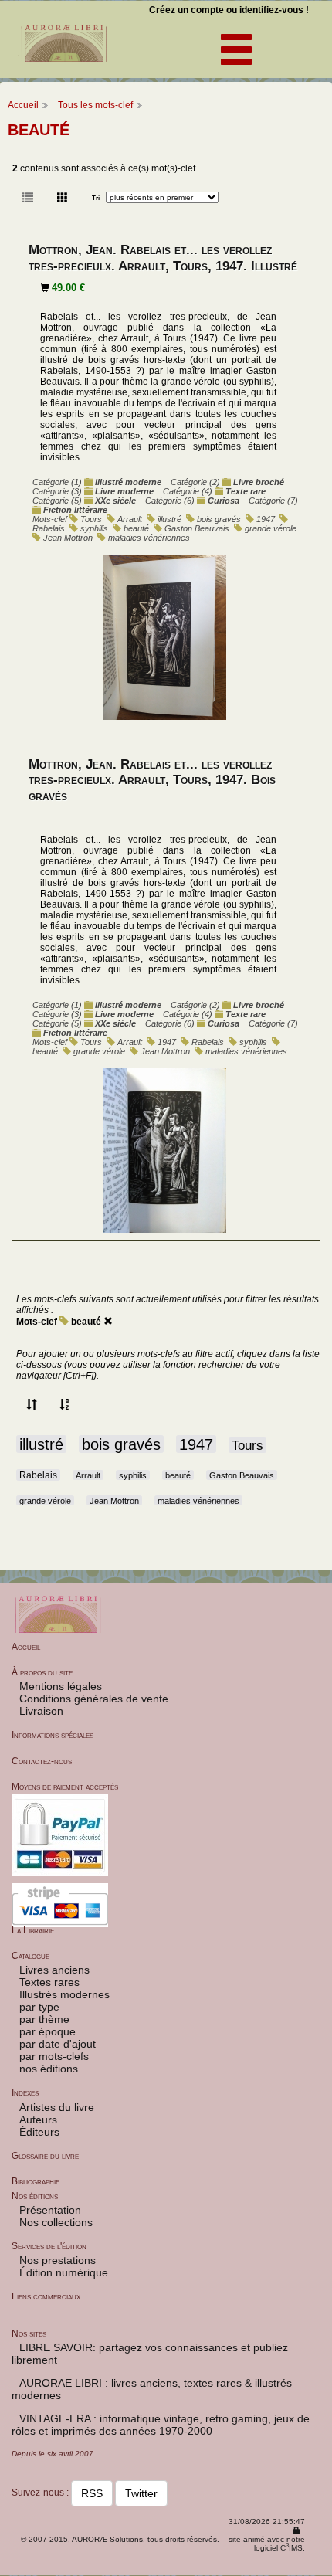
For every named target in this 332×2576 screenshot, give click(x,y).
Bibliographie (36, 2181)
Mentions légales (61, 1686)
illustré (169, 519)
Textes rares (49, 1982)
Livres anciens (54, 1970)
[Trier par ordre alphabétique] (65, 1405)
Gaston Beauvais (197, 528)
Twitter (141, 2493)
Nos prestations (58, 2260)
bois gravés (219, 519)
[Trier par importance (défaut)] (32, 1405)
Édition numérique (64, 2272)
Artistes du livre (57, 2107)
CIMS (291, 2548)
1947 (266, 519)
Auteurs (38, 2120)
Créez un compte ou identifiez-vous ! (229, 10)
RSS (92, 2493)
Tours (91, 519)
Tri (96, 198)
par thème (44, 2019)
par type (39, 2007)
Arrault (130, 519)
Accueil (23, 105)
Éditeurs (39, 2132)
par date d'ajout (58, 2044)
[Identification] (296, 2531)
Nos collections (56, 2222)
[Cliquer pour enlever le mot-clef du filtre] (108, 1322)
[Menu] (227, 46)
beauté (136, 528)
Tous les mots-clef (95, 105)
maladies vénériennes (149, 538)
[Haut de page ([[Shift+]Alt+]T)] (320, 2565)
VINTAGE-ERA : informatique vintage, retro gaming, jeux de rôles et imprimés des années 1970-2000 (161, 2425)
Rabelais (49, 528)
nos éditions (49, 2069)
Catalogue (30, 1956)
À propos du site (42, 1672)
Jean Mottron (68, 538)
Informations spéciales (53, 1735)
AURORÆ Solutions (107, 2539)
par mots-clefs (54, 2056)
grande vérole (271, 528)
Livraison (41, 1711)
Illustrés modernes (64, 1994)
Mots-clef (37, 1322)
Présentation (50, 2210)
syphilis (94, 528)
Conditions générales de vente (94, 1699)
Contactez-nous (42, 1761)
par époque (47, 2031)
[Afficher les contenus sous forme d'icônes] (63, 198)
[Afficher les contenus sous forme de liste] (28, 198)
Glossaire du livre (45, 2156)
